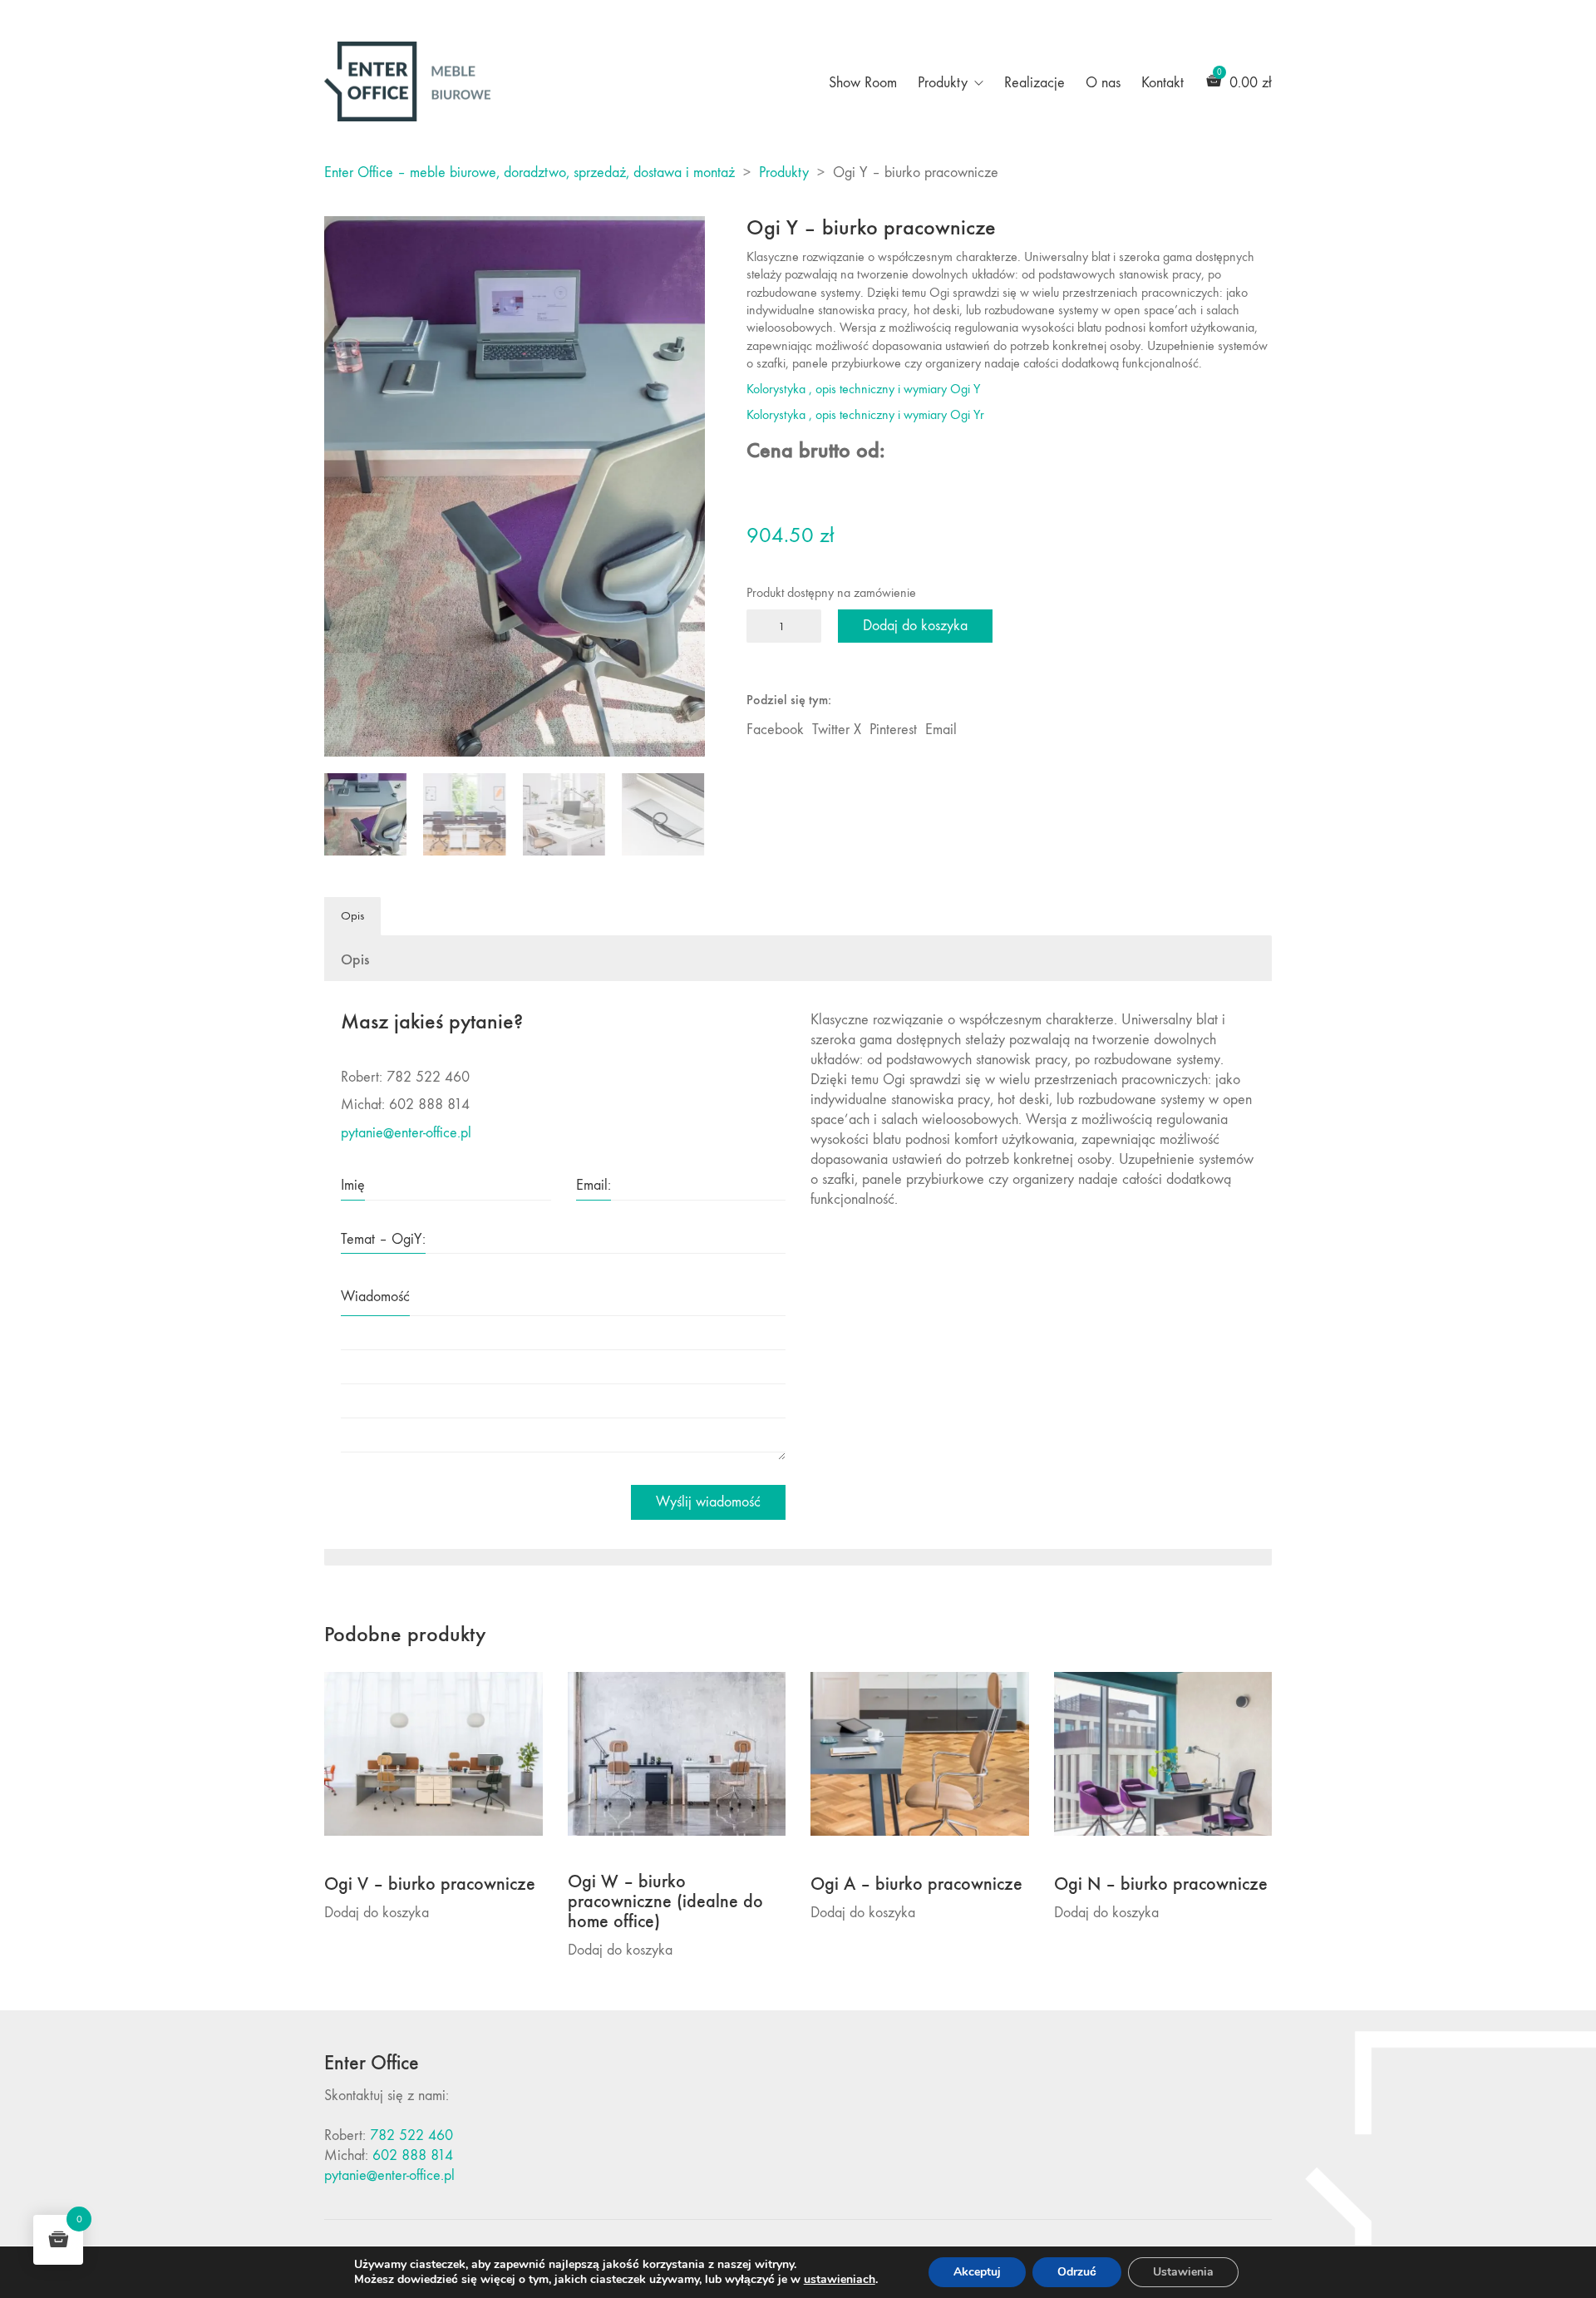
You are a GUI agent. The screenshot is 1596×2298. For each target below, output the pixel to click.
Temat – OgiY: (383, 1239)
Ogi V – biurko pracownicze (430, 1884)
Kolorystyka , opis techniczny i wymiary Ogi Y (863, 389)
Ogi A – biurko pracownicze (916, 1884)
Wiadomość (375, 1297)
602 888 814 (413, 2155)
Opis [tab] (352, 915)
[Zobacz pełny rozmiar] (346, 243)
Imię (353, 1185)
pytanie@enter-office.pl (406, 1133)
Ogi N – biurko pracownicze (1161, 1884)
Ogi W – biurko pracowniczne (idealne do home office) (665, 1902)
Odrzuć (1077, 2272)
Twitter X (837, 730)
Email (941, 730)
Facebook (775, 730)
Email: (594, 1185)
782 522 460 (411, 2135)
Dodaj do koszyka (915, 626)
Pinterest (893, 730)
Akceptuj (977, 2272)
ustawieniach (840, 2280)
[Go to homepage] (407, 81)
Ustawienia (1183, 2272)
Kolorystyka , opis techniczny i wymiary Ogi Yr (865, 414)
